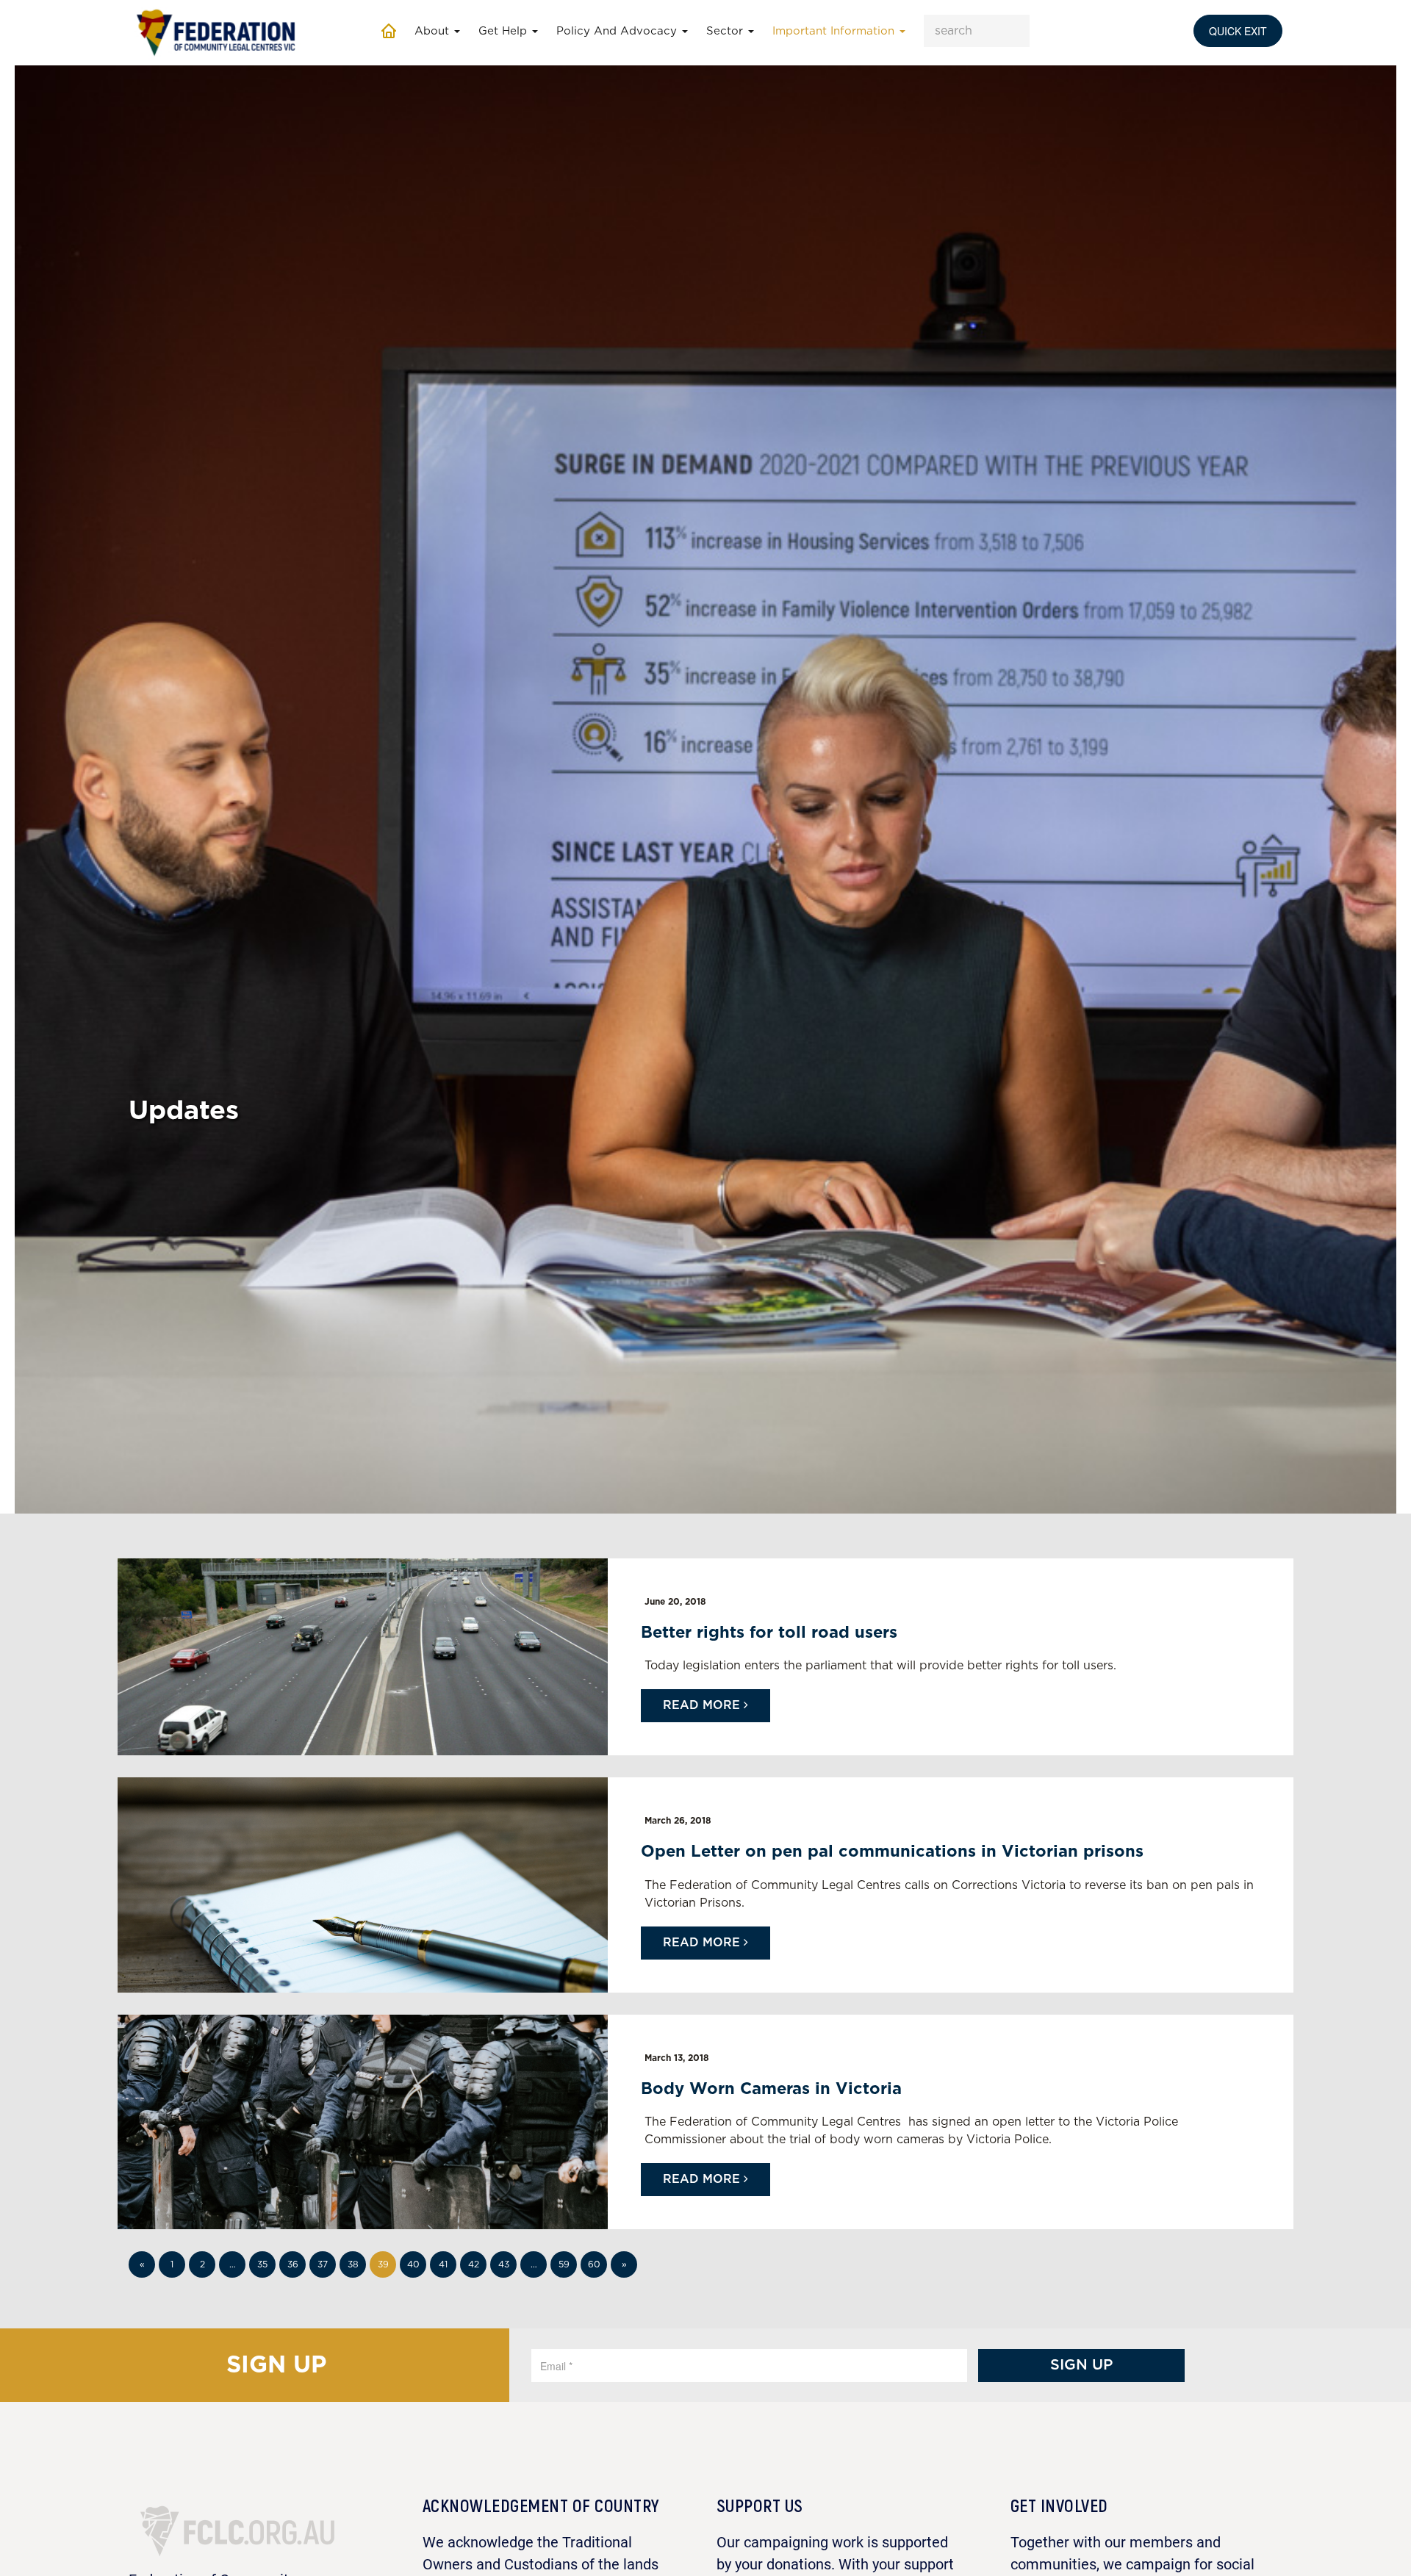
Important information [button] (835, 31)
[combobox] (977, 31)
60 (594, 2264)
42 (474, 2264)
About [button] (434, 31)
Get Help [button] (505, 31)
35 (262, 2264)
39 (383, 2264)
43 (504, 2264)
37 (323, 2264)
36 (293, 2264)
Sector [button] (726, 31)
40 (413, 2264)
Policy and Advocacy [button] (618, 31)
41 (443, 2264)
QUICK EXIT (1238, 31)
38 (353, 2264)
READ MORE (703, 1705)
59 (564, 2264)
